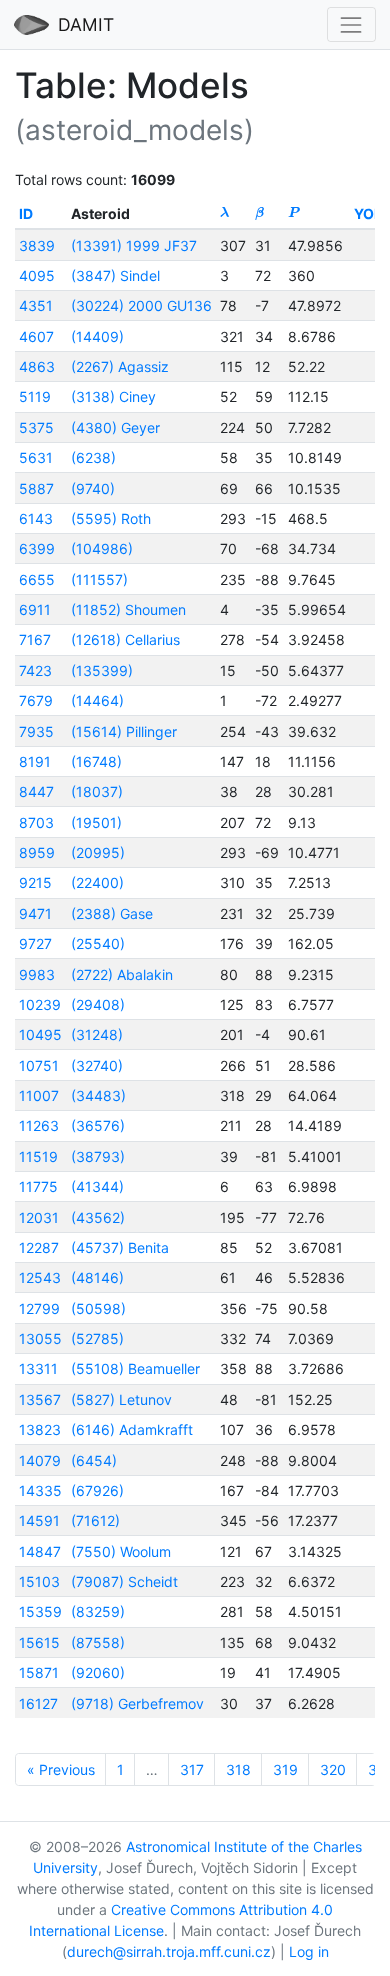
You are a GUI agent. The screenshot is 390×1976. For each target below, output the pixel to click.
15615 (39, 1642)
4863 (37, 366)
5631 (36, 457)
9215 (35, 882)
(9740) (93, 488)
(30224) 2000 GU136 (141, 305)
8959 (37, 852)
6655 (37, 579)
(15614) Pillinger (124, 731)
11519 (38, 1156)
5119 (35, 396)
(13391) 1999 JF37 (134, 245)
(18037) (97, 791)
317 (192, 1769)
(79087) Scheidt (124, 1581)
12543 (40, 1277)
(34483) (98, 1095)
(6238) (93, 457)
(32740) (97, 1065)
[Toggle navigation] (351, 24)
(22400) (97, 882)
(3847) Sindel (115, 275)
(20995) (98, 852)
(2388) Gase (112, 913)
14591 (39, 1520)
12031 (39, 1217)
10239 (40, 1004)
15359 (40, 1611)
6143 (36, 518)
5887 (36, 488)
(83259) (98, 1611)
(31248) (97, 1034)
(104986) (102, 548)
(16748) (96, 761)
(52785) (97, 1338)
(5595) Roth (111, 518)
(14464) (97, 700)
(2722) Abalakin (122, 974)
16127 (38, 1703)
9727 (35, 943)
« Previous (61, 1769)
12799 (39, 1308)
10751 (39, 1065)
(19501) (96, 822)
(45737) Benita (120, 1247)
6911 (35, 609)
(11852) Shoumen (128, 609)
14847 (40, 1551)
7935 (36, 731)
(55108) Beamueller (135, 1368)
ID (26, 213)
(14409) (97, 336)
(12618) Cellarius (125, 639)
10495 (40, 1034)
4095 (37, 275)
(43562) (98, 1217)
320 (333, 1769)
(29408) (98, 1004)
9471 (35, 913)
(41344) (97, 1186)
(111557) (99, 579)
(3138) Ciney (113, 396)
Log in (309, 1951)
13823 (40, 1429)
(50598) (98, 1308)
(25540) (98, 943)
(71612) (95, 1520)
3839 (37, 245)
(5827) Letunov (121, 1399)
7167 (35, 639)
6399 (37, 548)
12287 (39, 1247)
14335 (40, 1490)
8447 (36, 791)
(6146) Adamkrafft (132, 1429)
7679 (36, 700)
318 (238, 1769)
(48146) (97, 1277)
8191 (35, 761)
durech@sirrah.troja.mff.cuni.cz (169, 1951)
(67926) (97, 1490)
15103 (39, 1581)
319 (285, 1769)
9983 (37, 974)
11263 (39, 1125)
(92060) (98, 1672)
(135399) (102, 670)
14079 (40, 1460)
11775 (38, 1186)
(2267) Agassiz (120, 366)
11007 (39, 1095)
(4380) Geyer (115, 427)
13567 (40, 1399)
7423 (35, 670)
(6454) (94, 1460)
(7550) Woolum (121, 1551)
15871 (39, 1672)
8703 (36, 822)
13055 (40, 1338)
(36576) (98, 1125)
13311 (38, 1368)
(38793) (98, 1156)
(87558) (98, 1642)
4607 (36, 336)
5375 (36, 427)
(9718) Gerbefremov (137, 1703)
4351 (36, 305)
